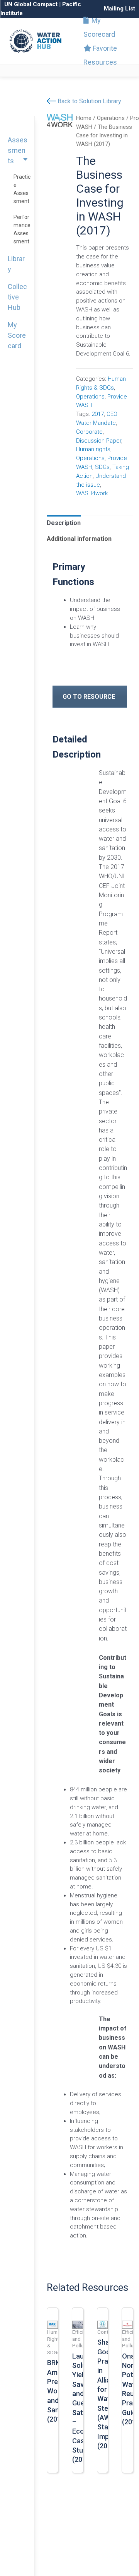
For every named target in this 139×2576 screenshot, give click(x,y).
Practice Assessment (22, 189)
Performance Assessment (22, 229)
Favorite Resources (100, 55)
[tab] (64, 523)
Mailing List (120, 9)
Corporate (89, 432)
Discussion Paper (99, 441)
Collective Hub (17, 297)
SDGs (102, 467)
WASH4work (92, 493)
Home (84, 118)
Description (64, 523)
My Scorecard (99, 27)
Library (16, 264)
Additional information (79, 539)
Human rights (93, 449)
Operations (111, 118)
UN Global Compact (31, 4)
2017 (98, 414)
